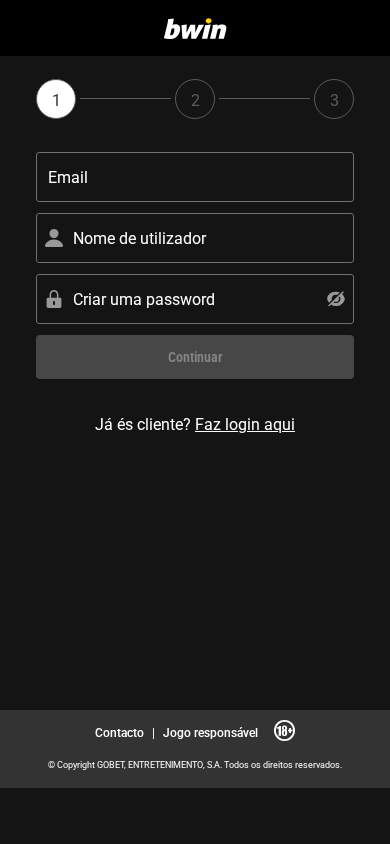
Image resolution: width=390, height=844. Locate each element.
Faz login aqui (245, 424)
